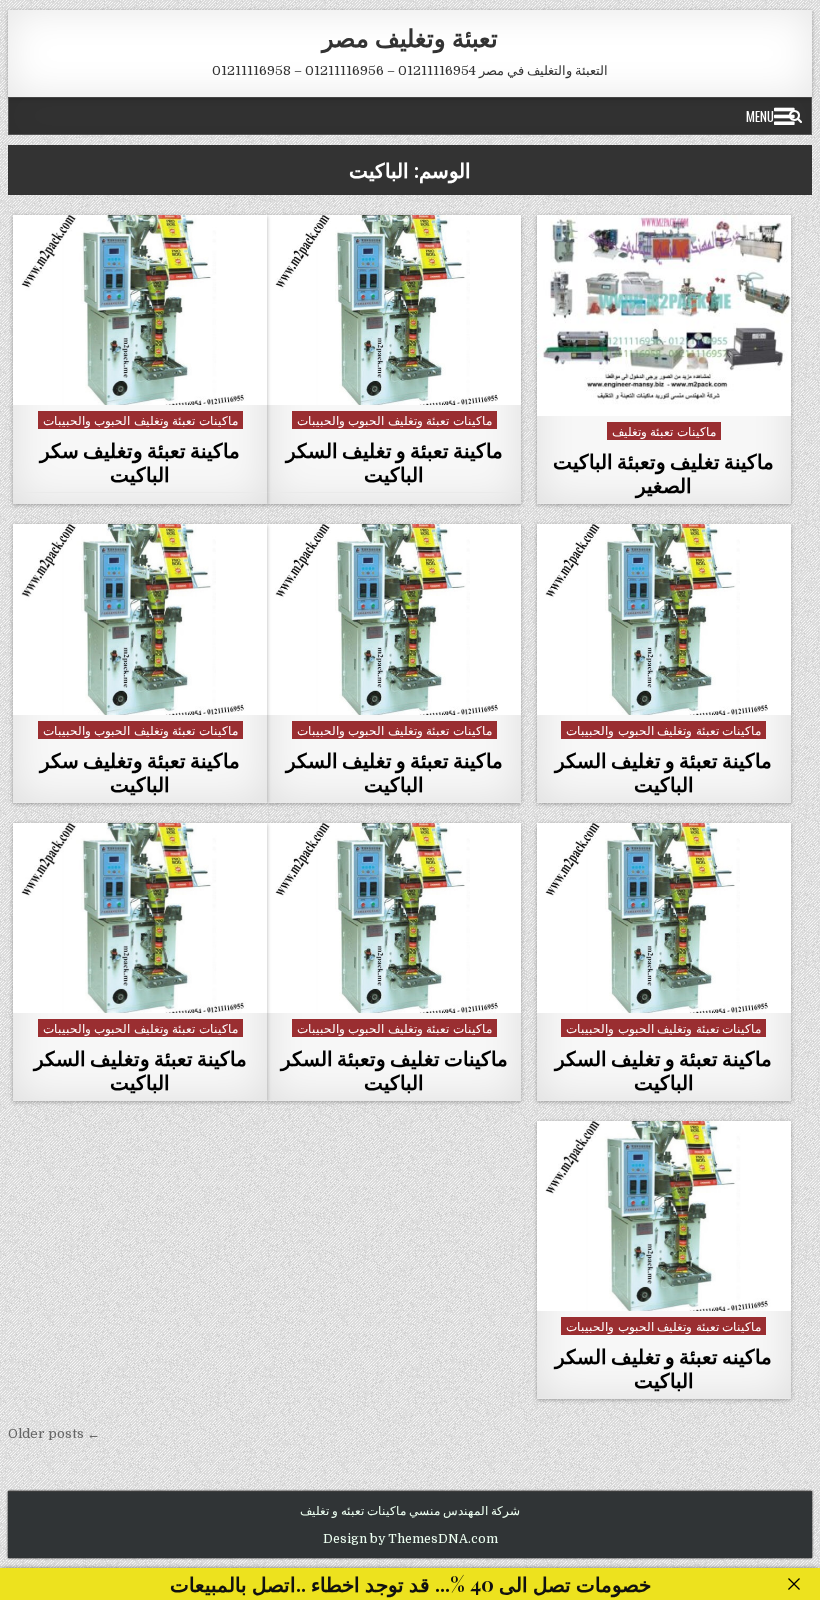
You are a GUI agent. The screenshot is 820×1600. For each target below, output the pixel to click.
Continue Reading (658, 393)
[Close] (794, 1584)
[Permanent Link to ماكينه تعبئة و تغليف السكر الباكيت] (664, 1216)
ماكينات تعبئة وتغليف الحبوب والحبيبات (394, 419)
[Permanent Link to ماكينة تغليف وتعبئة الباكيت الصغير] (664, 315)
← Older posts (54, 1433)
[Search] (795, 116)
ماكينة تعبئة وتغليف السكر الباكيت (140, 1069)
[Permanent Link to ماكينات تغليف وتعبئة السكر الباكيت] (394, 918)
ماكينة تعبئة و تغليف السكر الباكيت (394, 461)
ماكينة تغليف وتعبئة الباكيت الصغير (663, 472)
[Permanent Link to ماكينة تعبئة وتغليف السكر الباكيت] (140, 918)
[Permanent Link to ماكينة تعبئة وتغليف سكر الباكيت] (140, 310)
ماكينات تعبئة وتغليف (664, 430)
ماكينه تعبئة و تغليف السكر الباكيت (663, 1367)
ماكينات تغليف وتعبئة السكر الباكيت (394, 1069)
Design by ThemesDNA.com (410, 1539)
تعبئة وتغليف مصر (410, 37)
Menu (760, 116)
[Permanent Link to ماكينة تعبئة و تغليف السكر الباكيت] (394, 310)
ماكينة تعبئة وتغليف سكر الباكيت (140, 461)
